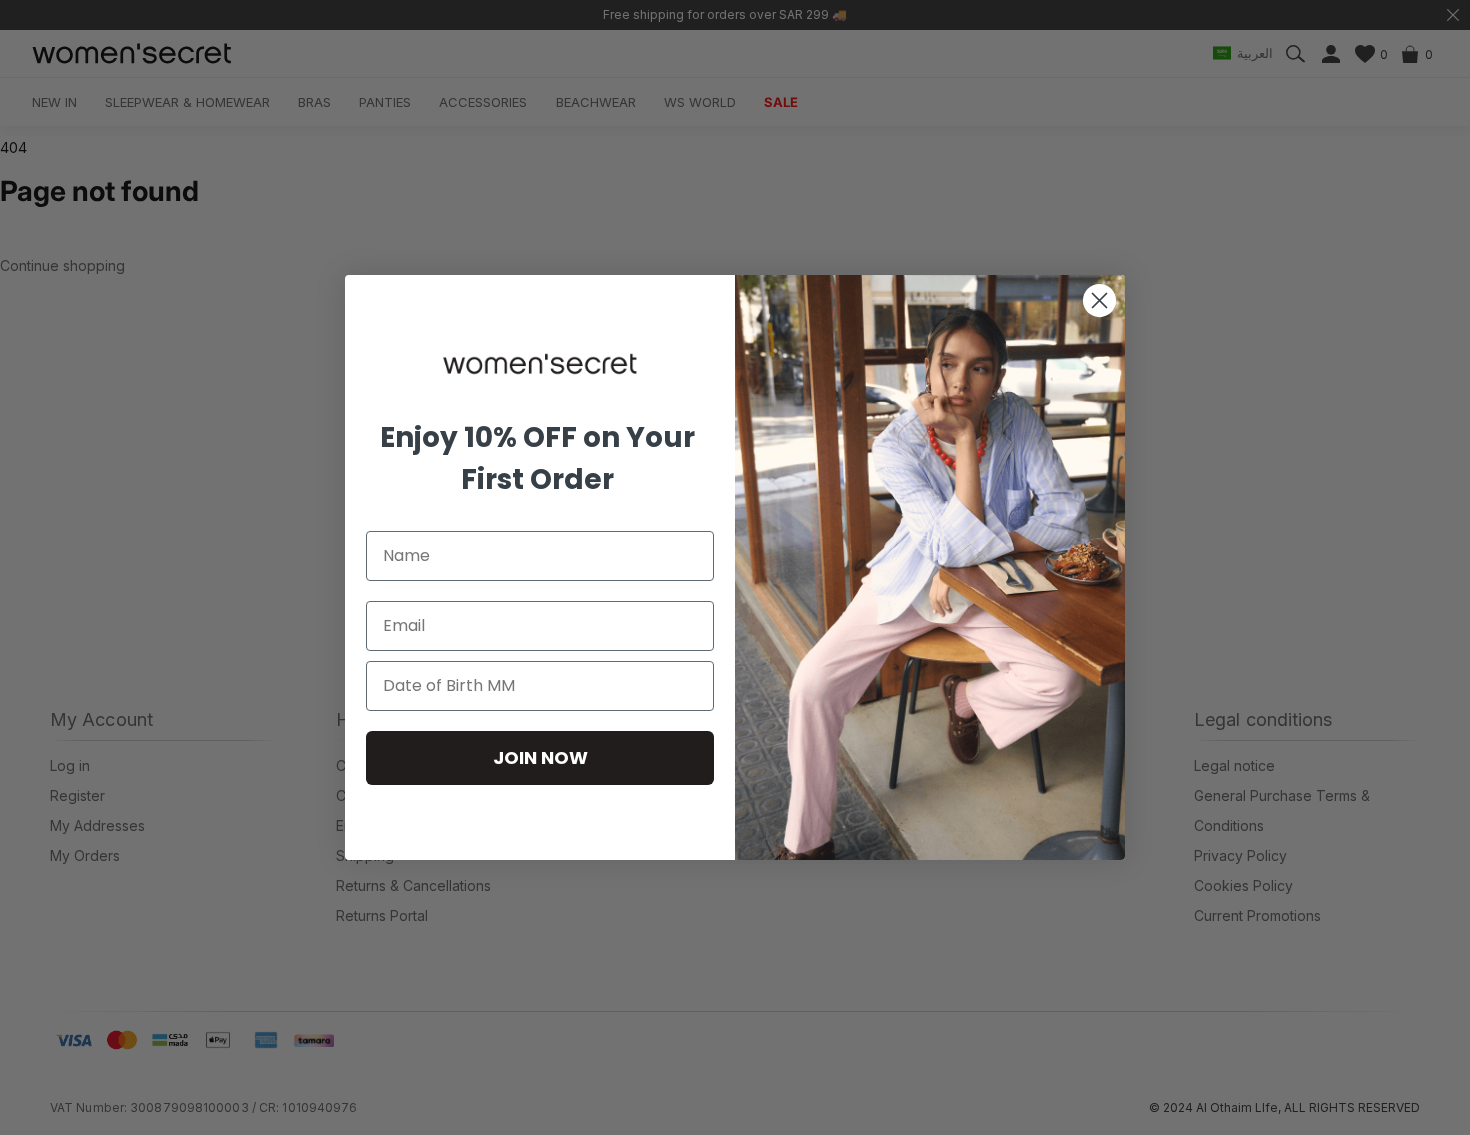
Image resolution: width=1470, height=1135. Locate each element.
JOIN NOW (540, 757)
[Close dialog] (1099, 300)
